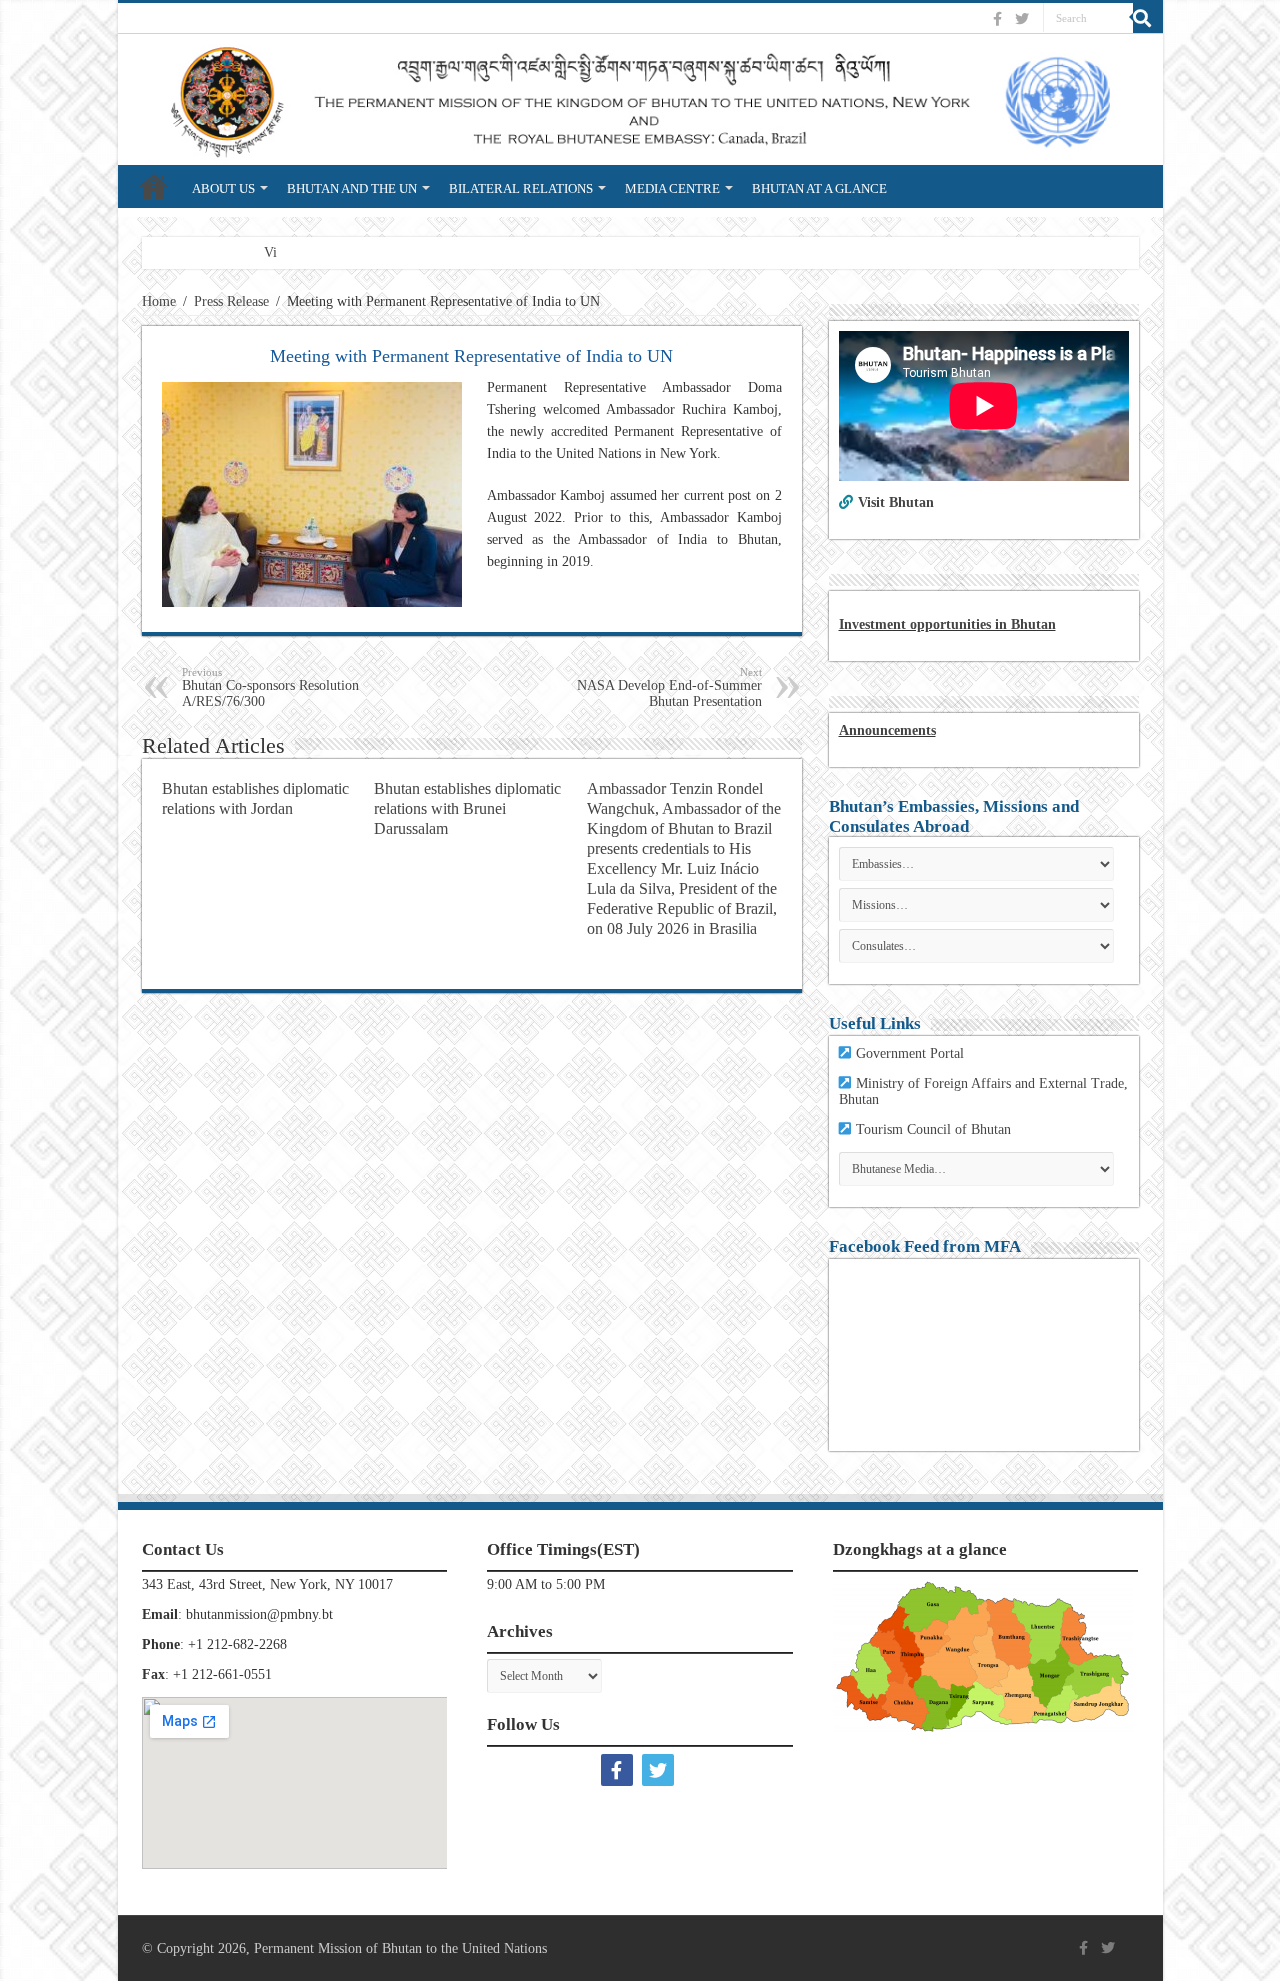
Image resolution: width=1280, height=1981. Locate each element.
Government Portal (910, 1053)
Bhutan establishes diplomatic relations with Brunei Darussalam (467, 808)
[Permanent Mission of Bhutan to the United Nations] (640, 99)
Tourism (881, 1129)
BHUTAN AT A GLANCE (819, 188)
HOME (154, 186)
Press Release (231, 301)
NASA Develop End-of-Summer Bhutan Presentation (669, 687)
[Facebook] (1000, 19)
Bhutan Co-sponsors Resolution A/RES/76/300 (270, 687)
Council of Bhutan (959, 1129)
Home (159, 301)
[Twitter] (1024, 19)
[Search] (1148, 18)
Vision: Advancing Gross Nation (355, 252)
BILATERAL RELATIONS (521, 188)
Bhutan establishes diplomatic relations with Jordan (255, 798)
